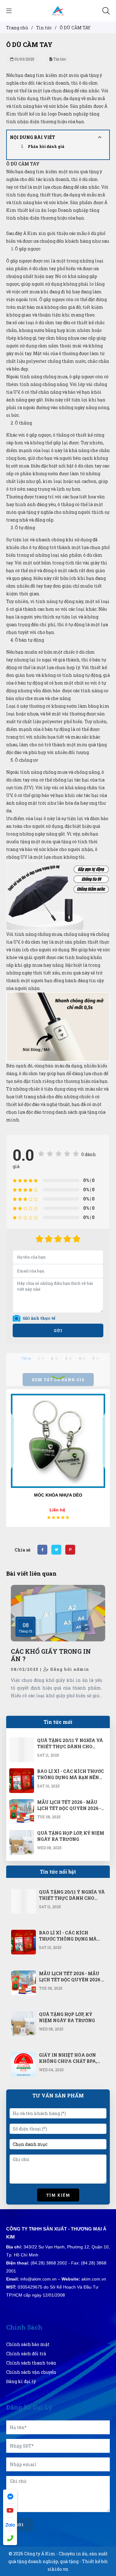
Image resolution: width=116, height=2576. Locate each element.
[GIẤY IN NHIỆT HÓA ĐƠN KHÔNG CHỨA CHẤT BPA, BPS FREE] (24, 2056)
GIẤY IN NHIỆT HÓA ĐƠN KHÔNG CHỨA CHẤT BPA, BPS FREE (68, 2061)
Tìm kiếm (58, 2195)
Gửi (58, 1330)
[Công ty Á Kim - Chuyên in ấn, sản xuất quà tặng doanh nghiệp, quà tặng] (58, 10)
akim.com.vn (94, 2279)
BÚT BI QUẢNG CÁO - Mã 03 (58, 1495)
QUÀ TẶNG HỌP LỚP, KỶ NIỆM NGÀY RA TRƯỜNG (71, 1836)
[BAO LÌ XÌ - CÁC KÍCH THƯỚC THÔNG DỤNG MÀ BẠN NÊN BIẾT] (22, 1772)
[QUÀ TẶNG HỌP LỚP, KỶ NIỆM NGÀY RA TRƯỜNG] (22, 1834)
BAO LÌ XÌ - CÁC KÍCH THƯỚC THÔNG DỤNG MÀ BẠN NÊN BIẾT (71, 1777)
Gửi (19, 2525)
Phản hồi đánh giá (46, 146)
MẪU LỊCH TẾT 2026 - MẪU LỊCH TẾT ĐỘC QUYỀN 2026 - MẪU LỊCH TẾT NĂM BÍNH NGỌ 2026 (69, 1811)
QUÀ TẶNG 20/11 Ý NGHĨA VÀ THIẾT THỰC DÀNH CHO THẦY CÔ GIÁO (70, 1747)
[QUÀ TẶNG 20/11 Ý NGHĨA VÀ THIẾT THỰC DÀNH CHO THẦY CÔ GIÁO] (22, 1741)
